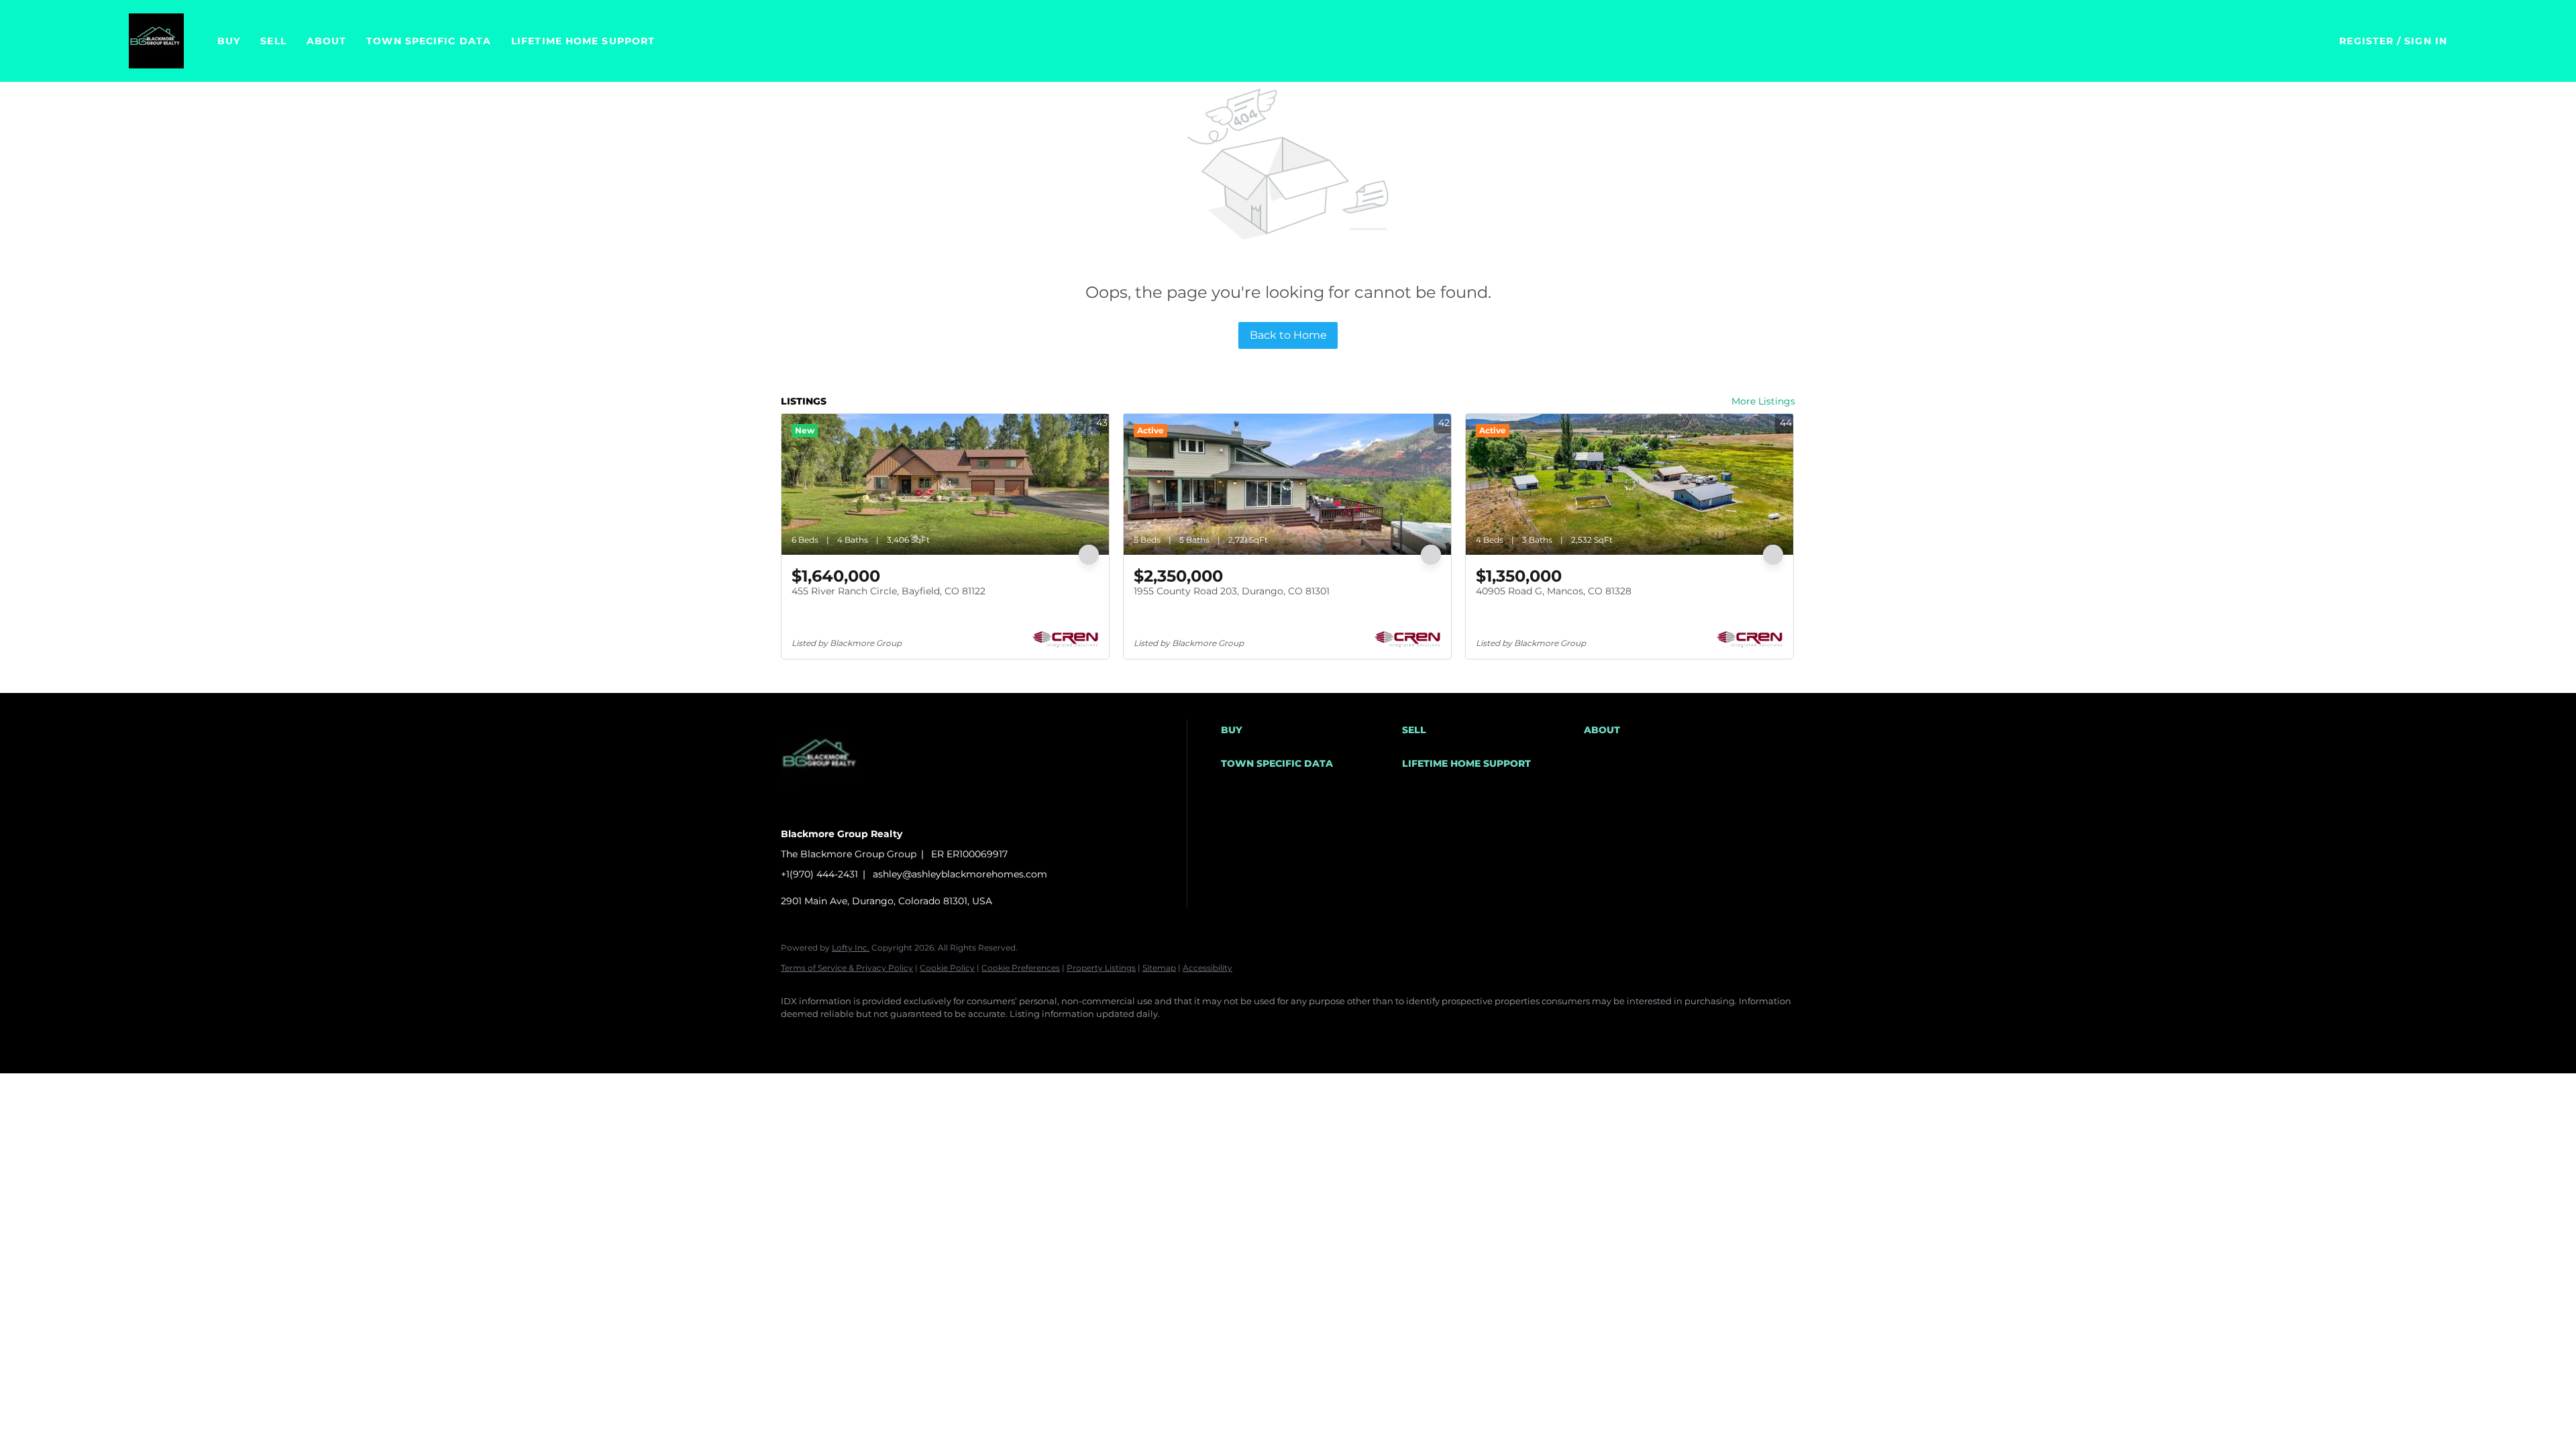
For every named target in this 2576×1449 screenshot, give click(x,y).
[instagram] (914, 1037)
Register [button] (2366, 41)
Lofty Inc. (851, 948)
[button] (156, 41)
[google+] (991, 1037)
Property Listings (1101, 968)
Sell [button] (273, 41)
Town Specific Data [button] (429, 41)
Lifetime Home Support (583, 41)
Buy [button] (229, 41)
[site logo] (831, 811)
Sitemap (1159, 968)
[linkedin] (836, 1037)
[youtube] (953, 1037)
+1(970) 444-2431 (819, 874)
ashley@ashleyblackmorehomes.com (960, 874)
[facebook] (797, 1037)
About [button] (327, 41)
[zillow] (875, 1037)
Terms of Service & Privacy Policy (847, 968)
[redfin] (1030, 1037)
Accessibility (1207, 968)
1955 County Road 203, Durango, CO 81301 (1232, 591)
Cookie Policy (947, 968)
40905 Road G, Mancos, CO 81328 (1554, 591)
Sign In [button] (2426, 41)
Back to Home (1288, 335)
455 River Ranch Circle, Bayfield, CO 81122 (889, 591)
